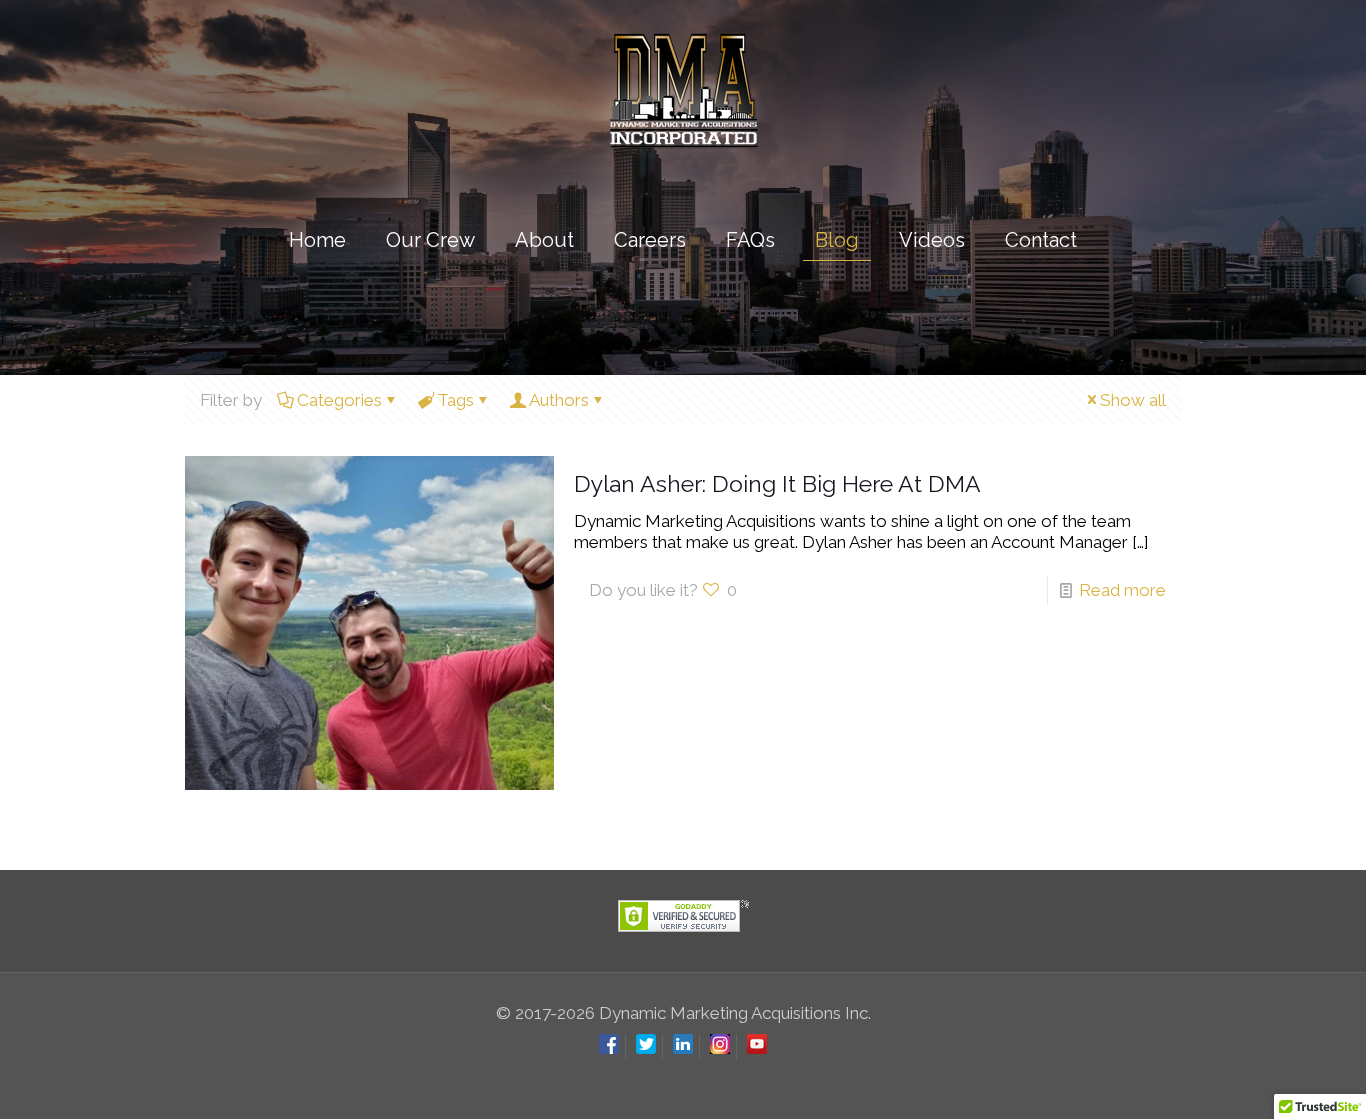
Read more (1122, 590)
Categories (339, 400)
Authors (559, 400)
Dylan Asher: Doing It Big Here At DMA (777, 483)
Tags (455, 400)
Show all (1133, 400)
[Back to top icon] (1270, 1078)
